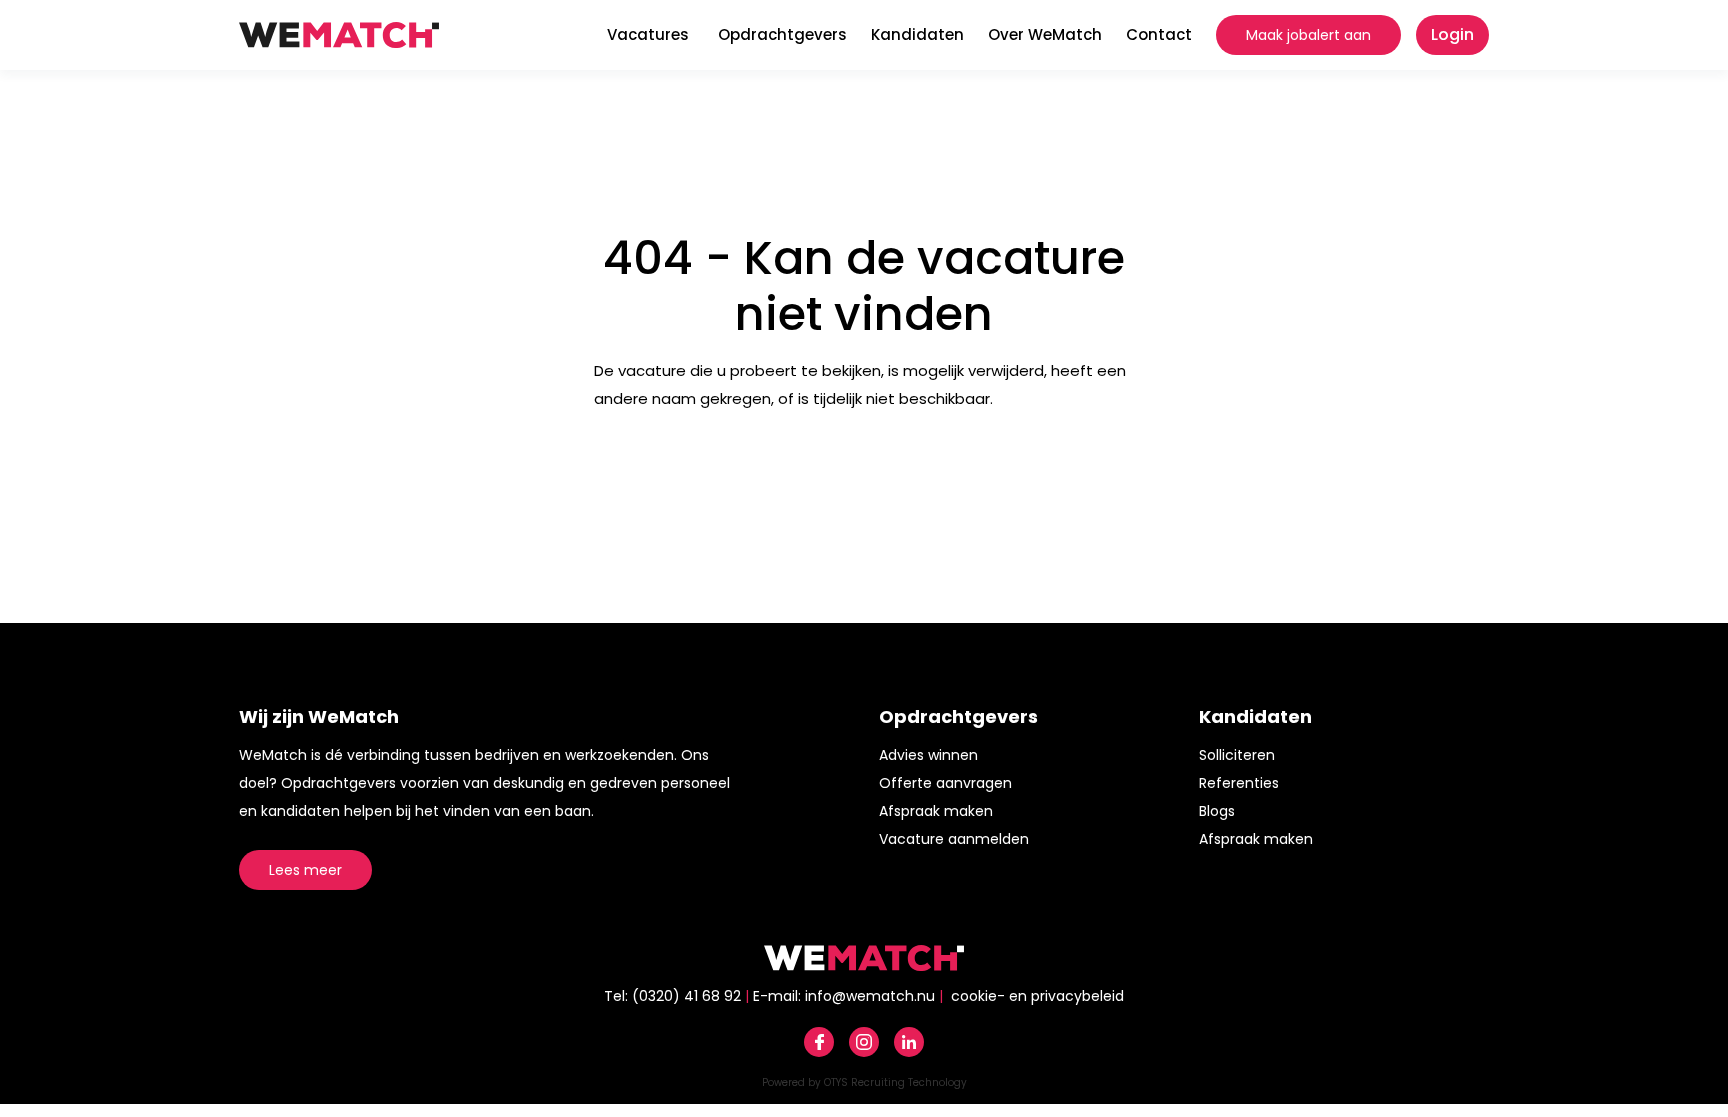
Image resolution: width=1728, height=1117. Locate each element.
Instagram (864, 1042)
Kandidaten (917, 34)
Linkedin (909, 1042)
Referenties (1239, 783)
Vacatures (648, 34)
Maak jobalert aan (1308, 35)
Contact (1159, 34)
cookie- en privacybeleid (1037, 996)
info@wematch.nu (870, 996)
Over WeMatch (1045, 34)
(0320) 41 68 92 (686, 996)
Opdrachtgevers (782, 34)
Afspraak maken (936, 811)
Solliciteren (1237, 755)
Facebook (819, 1042)
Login (1452, 34)
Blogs (1217, 811)
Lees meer (305, 870)
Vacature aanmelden (954, 839)
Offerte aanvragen (945, 783)
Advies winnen (928, 755)
